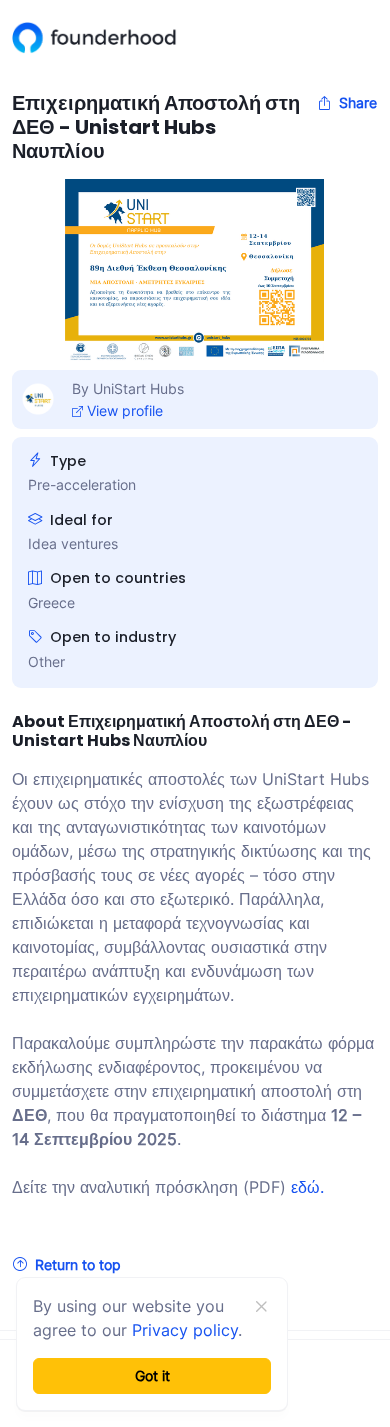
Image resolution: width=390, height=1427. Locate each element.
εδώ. (307, 1187)
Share (358, 102)
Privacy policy (185, 1330)
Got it (152, 1375)
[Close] (261, 1306)
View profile (125, 410)
